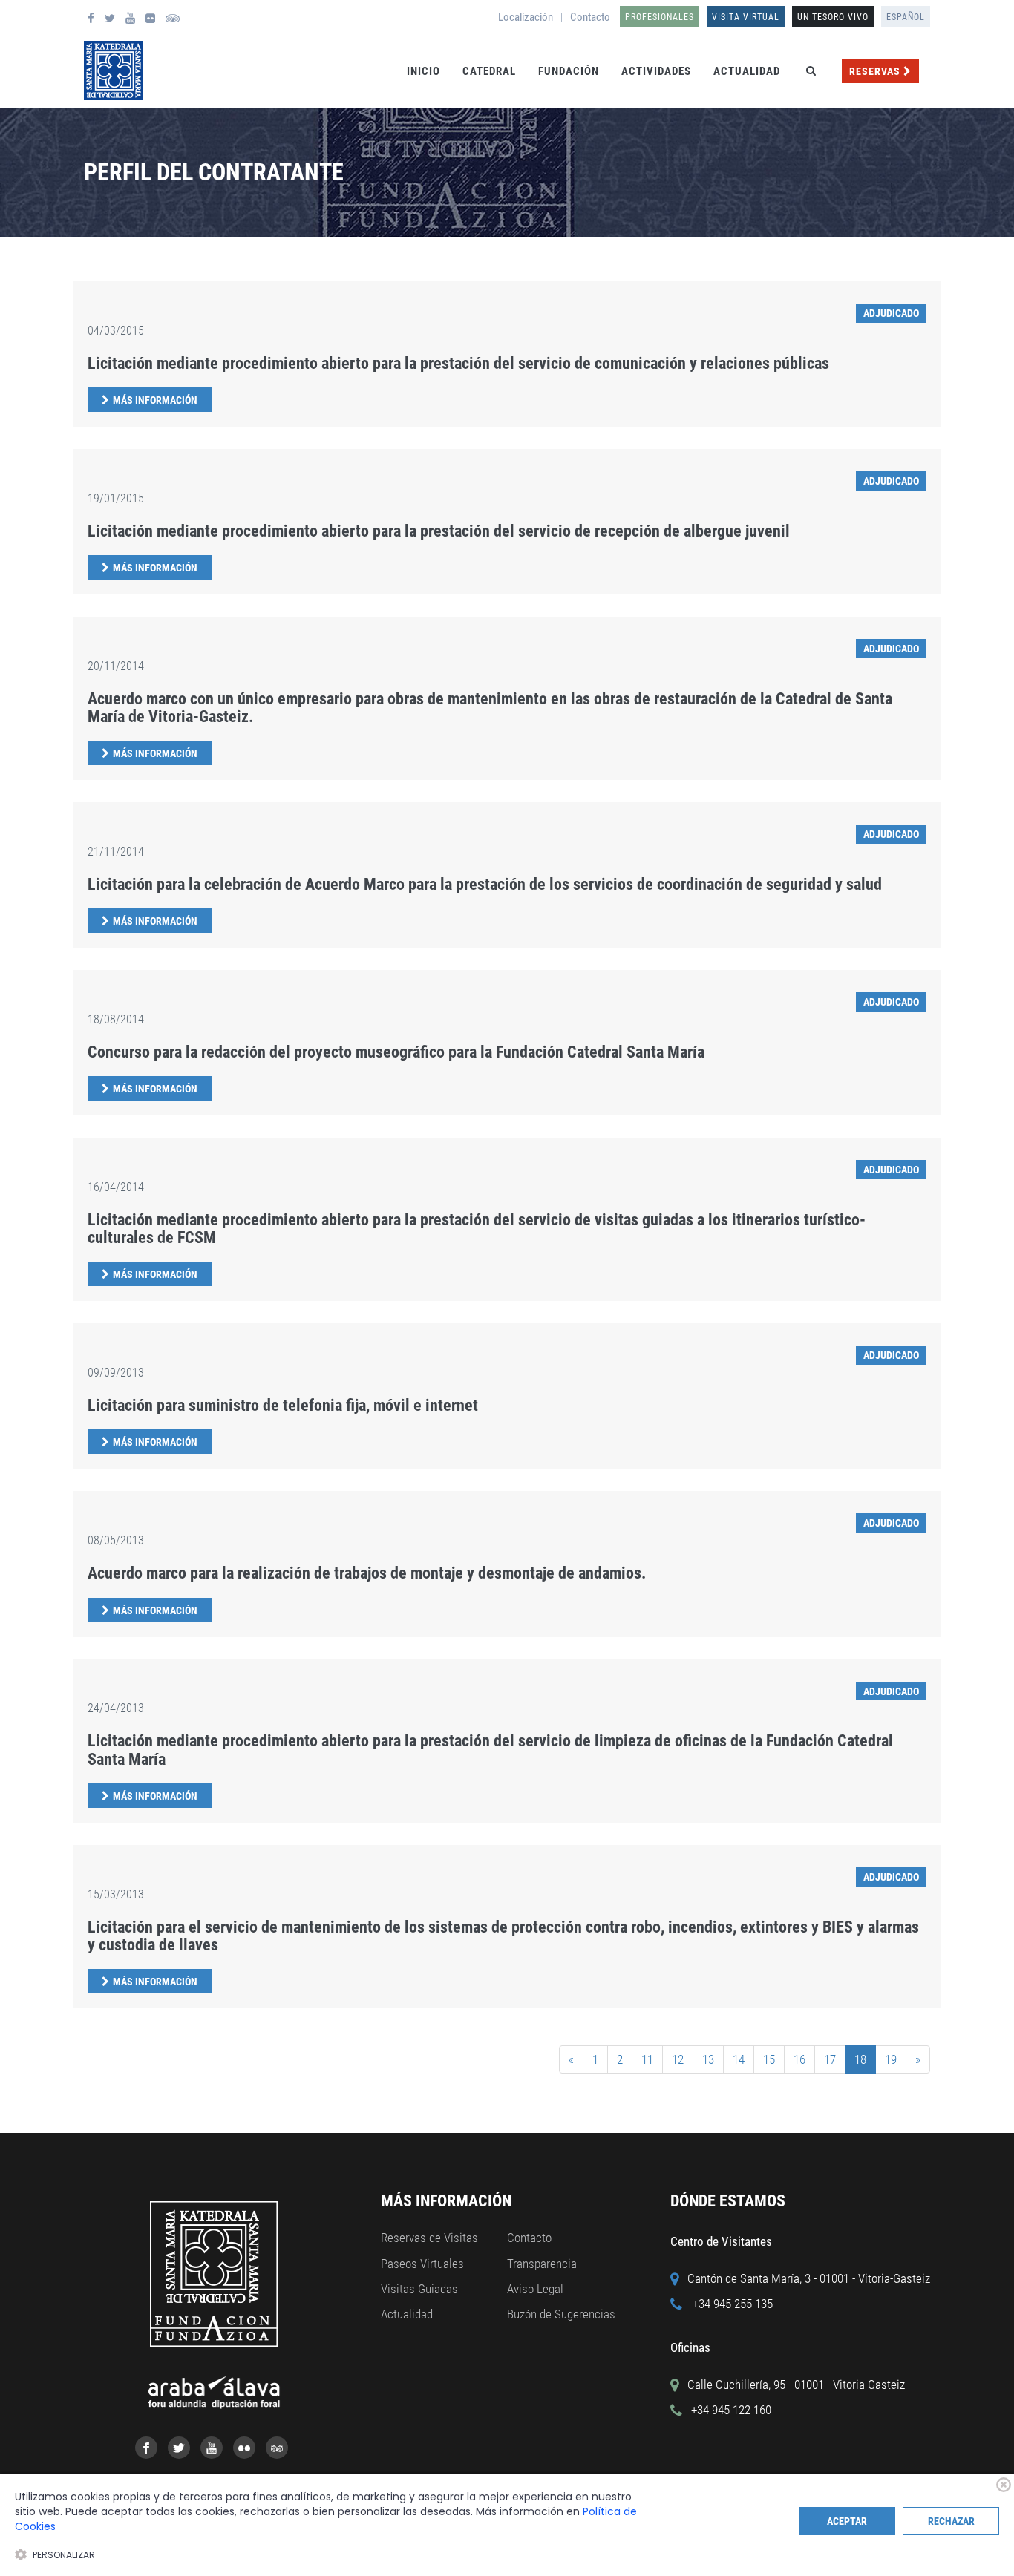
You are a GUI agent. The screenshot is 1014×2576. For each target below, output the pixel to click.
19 (891, 2059)
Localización (526, 17)
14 (739, 2059)
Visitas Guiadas (419, 2289)
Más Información (155, 400)
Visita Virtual (746, 17)
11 (647, 2059)
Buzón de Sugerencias (561, 2314)
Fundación (569, 71)
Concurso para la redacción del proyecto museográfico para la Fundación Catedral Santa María (396, 1052)
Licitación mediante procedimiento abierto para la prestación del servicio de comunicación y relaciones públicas (458, 363)
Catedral (489, 71)
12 (678, 2059)
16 (799, 2059)
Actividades (656, 71)
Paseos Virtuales (422, 2264)
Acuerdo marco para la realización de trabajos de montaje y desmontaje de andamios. (367, 1573)
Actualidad (747, 71)
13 (708, 2059)
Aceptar (847, 2521)
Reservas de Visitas (429, 2238)
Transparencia (542, 2264)
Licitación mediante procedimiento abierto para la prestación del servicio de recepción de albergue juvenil (439, 531)
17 (830, 2059)
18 (860, 2059)
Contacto (590, 17)
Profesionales (660, 17)
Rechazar (951, 2521)
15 (769, 2059)
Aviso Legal (535, 2289)
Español (906, 17)
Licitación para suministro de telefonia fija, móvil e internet (283, 1405)
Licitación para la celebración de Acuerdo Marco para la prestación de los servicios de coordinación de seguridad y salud (485, 884)
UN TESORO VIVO (833, 17)
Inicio (423, 71)
